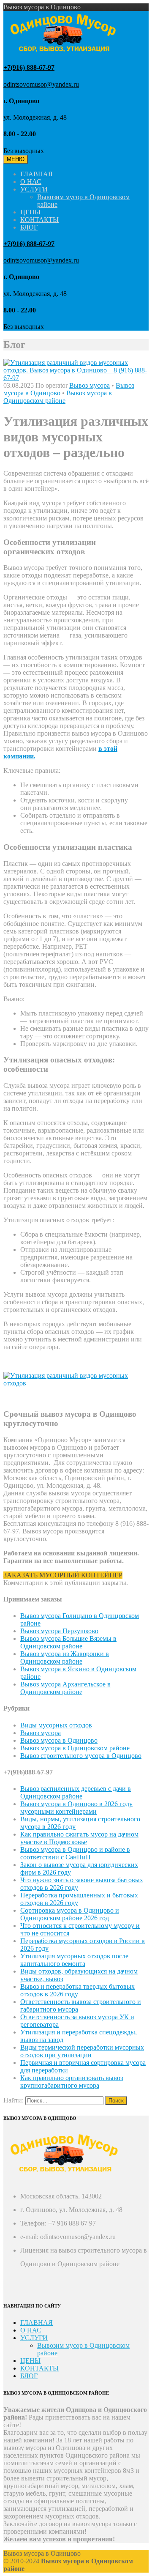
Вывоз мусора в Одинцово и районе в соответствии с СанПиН (75, 1853)
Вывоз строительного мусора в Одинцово (81, 1756)
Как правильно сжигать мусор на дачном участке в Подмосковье (79, 1838)
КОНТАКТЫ (39, 220)
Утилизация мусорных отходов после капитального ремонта (74, 1960)
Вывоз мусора (90, 385)
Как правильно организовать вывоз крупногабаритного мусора (72, 2082)
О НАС (31, 182)
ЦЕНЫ (30, 212)
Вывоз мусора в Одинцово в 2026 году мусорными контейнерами (76, 1808)
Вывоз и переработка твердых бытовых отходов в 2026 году (77, 1990)
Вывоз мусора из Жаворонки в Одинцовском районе (65, 1658)
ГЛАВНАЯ (37, 174)
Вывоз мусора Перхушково (59, 1631)
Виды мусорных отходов (56, 1725)
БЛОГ (29, 227)
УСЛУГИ (34, 189)
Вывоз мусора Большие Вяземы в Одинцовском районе (68, 1642)
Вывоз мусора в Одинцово (59, 1740)
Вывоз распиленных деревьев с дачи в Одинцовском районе (76, 1792)
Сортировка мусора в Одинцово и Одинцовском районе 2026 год (70, 1914)
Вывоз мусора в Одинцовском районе (58, 397)
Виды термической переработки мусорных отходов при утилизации (82, 2051)
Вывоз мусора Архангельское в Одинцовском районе (65, 1688)
